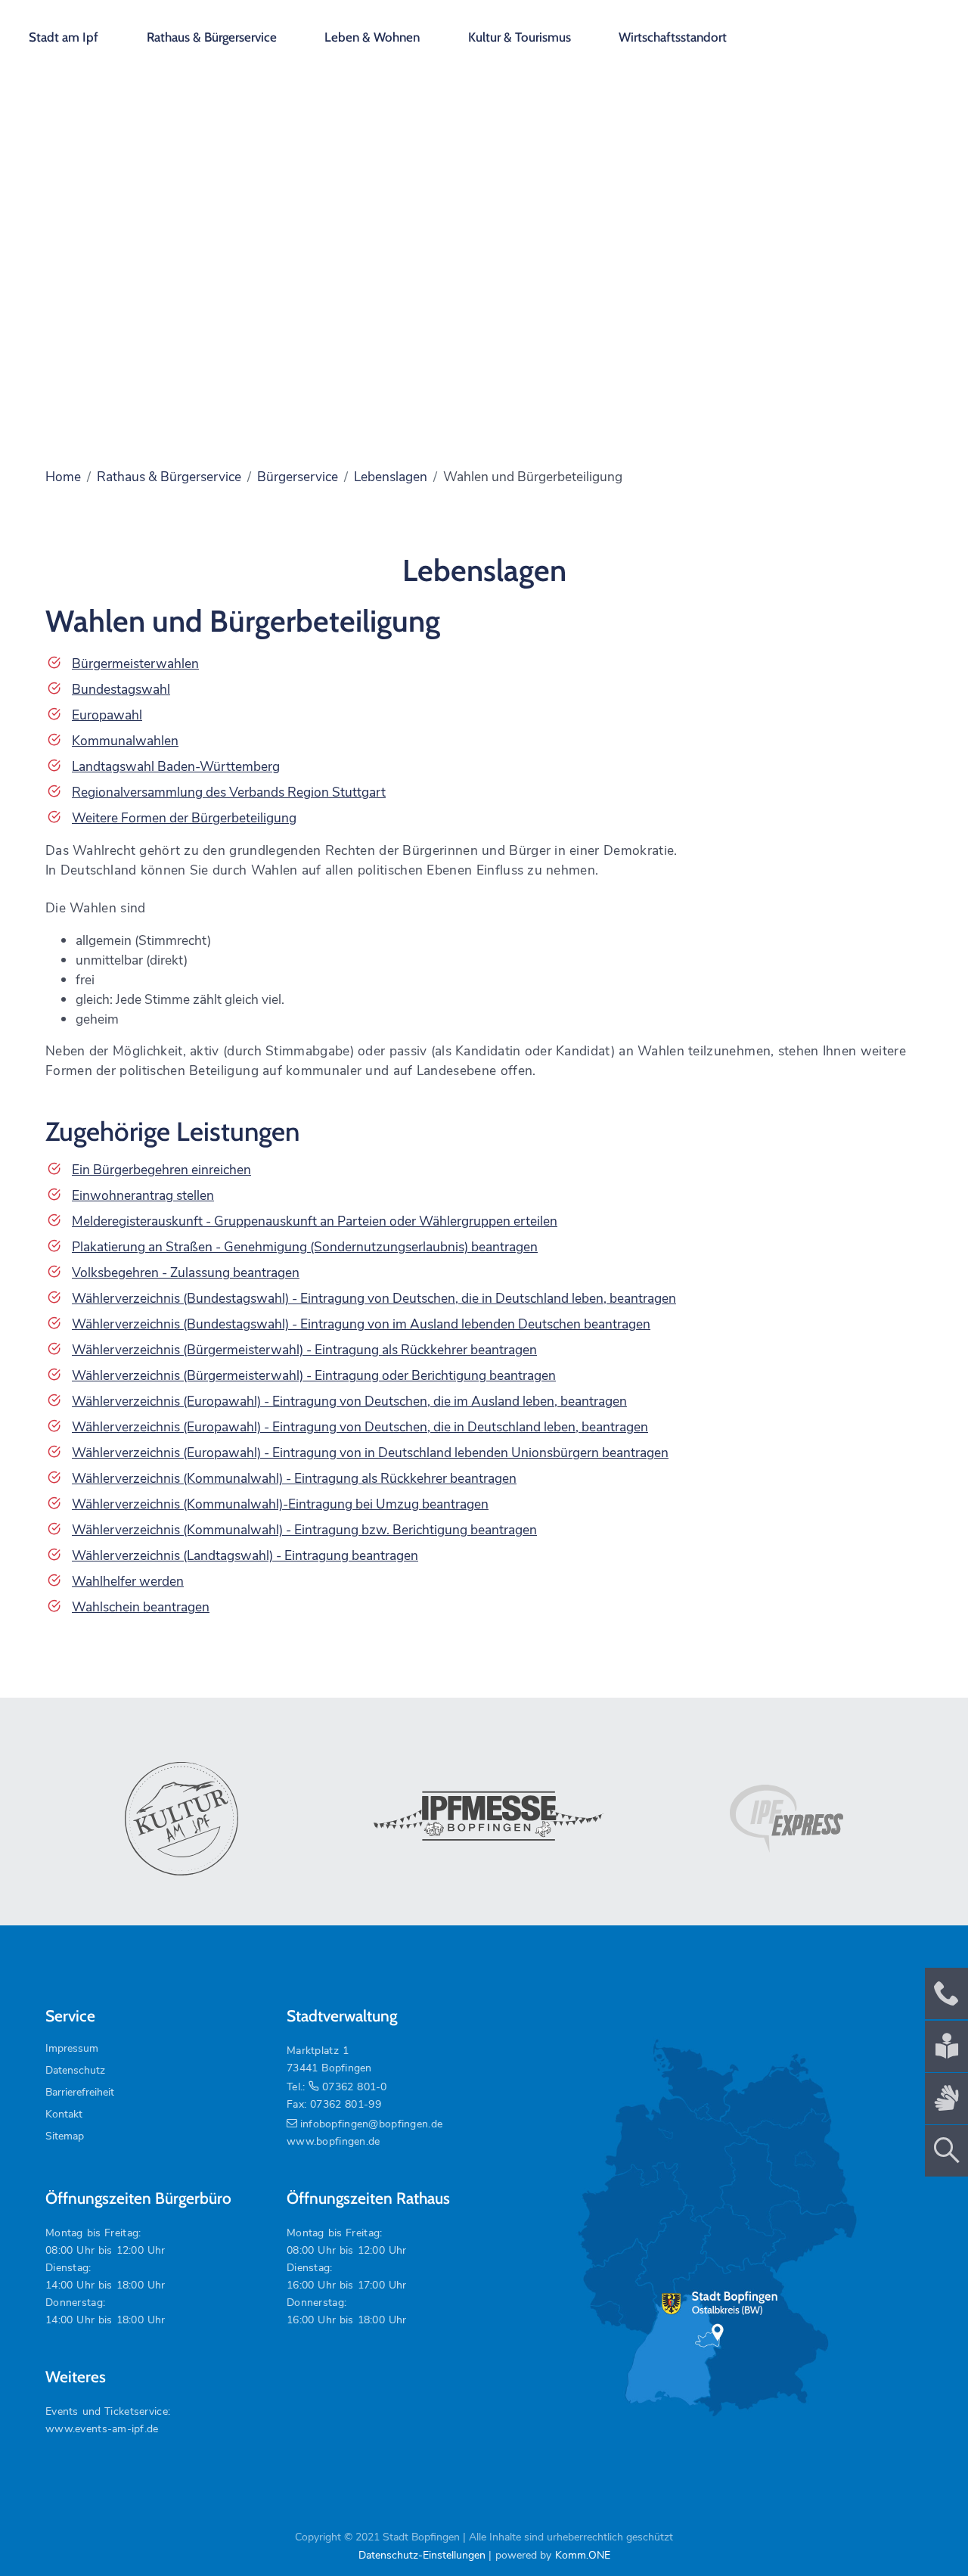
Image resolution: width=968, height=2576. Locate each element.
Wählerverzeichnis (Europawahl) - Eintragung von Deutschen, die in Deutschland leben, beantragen (360, 1427)
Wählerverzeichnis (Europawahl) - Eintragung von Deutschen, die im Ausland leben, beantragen (349, 1401)
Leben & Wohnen (372, 37)
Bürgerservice (298, 477)
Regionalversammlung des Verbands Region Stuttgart (229, 792)
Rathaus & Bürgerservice (212, 37)
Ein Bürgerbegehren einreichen (161, 1170)
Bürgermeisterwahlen (135, 663)
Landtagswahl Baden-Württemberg (176, 766)
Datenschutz (75, 2070)
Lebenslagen (391, 477)
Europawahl (107, 715)
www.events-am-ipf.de (102, 2429)
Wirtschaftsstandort (673, 37)
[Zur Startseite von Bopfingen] (870, 30)
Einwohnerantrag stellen (143, 1195)
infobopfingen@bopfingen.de (371, 2124)
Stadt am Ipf (64, 37)
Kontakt (64, 2114)
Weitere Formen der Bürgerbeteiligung (184, 818)
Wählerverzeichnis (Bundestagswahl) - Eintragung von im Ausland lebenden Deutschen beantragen (361, 1324)
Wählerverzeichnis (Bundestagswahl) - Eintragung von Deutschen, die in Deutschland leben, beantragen (374, 1298)
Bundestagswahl (121, 689)
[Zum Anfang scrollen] (922, 2530)
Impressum (72, 2048)
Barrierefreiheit (80, 2092)
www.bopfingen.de (333, 2141)
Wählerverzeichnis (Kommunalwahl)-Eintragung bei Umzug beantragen (280, 1504)
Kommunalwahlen (125, 741)
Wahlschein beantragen (141, 1607)
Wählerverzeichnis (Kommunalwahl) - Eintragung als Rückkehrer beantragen (294, 1478)
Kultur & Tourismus (520, 37)
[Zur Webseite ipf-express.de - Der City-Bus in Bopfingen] (786, 1819)
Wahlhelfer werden (128, 1581)
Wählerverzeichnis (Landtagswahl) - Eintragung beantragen (245, 1555)
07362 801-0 (354, 2087)
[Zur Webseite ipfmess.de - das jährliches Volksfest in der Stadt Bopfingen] (484, 1819)
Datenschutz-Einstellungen (422, 2555)
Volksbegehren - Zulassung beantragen (186, 1272)
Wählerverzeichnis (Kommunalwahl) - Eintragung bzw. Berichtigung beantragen (304, 1530)
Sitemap (65, 2136)
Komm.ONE (583, 2555)
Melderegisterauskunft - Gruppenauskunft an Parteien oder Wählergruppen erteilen (315, 1221)
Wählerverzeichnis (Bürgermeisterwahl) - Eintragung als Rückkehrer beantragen (304, 1350)
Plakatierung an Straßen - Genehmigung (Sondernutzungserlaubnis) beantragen (305, 1247)
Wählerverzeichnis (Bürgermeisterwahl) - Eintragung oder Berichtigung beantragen (314, 1375)
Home (63, 477)
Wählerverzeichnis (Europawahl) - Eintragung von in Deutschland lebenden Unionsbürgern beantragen (370, 1453)
